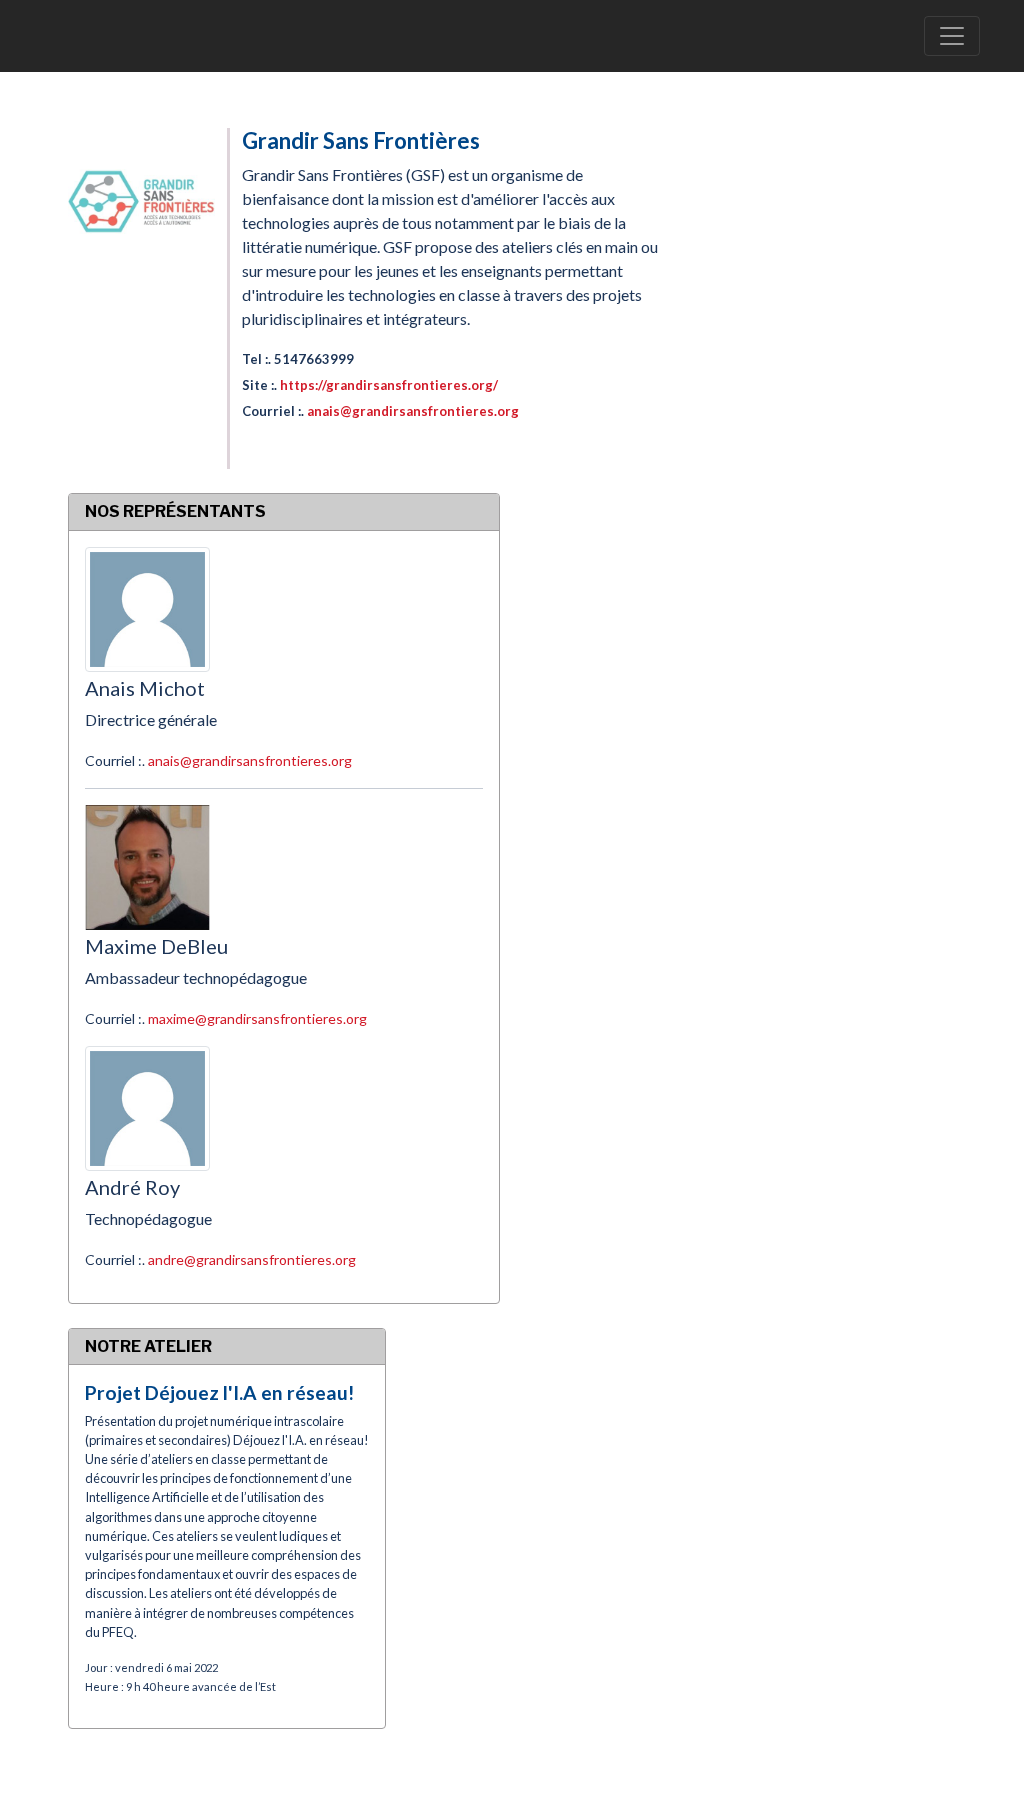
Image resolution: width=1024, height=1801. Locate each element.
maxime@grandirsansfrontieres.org (257, 1018)
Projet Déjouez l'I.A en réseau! (219, 1392)
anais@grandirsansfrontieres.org (413, 411)
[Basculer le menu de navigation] (952, 36)
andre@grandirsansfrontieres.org (252, 1259)
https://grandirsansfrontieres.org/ (389, 385)
